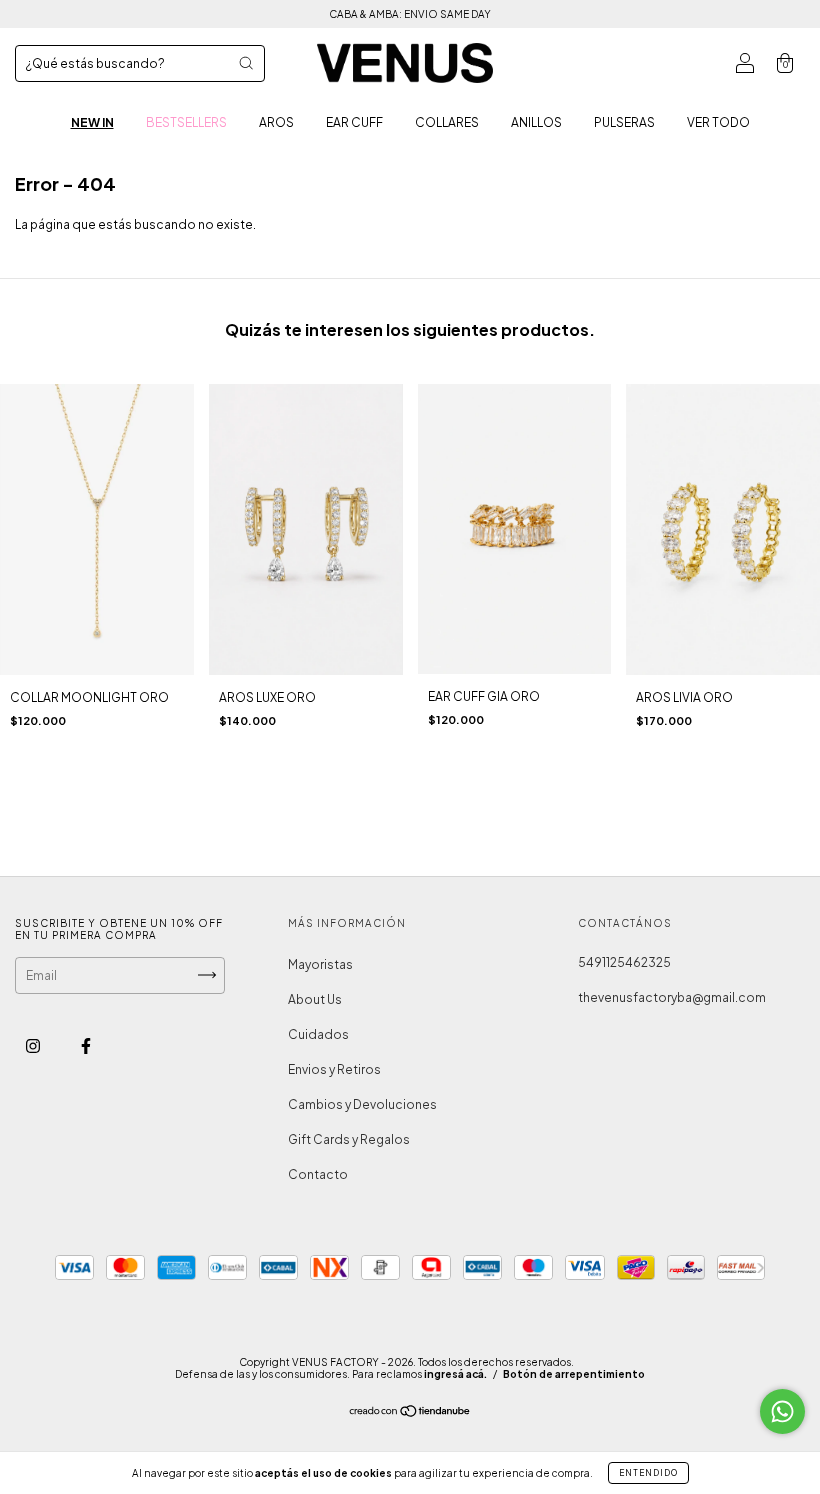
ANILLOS (536, 122)
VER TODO (718, 122)
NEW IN (92, 122)
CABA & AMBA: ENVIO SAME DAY (410, 14)
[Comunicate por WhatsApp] (782, 1411)
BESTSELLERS (186, 122)
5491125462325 (624, 962)
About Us (315, 999)
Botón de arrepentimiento (574, 1374)
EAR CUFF (354, 122)
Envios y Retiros (334, 1069)
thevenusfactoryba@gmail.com (672, 997)
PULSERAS (624, 122)
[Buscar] (246, 63)
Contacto (318, 1174)
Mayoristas (320, 964)
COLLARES (447, 122)
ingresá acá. (455, 1374)
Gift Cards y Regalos (349, 1139)
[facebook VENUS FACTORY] (86, 1045)
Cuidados (318, 1034)
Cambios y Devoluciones (362, 1104)
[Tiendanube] (410, 1413)
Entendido (648, 1473)
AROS (276, 122)
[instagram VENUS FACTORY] (34, 1045)
